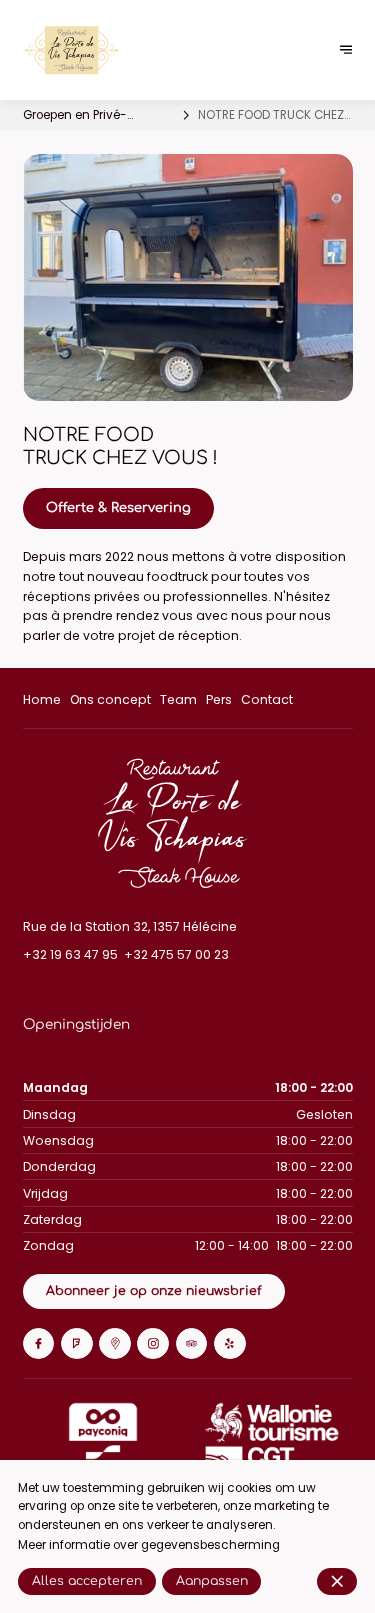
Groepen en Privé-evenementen (75, 116)
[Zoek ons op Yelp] (230, 1344)
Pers (219, 699)
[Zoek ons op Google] (115, 1344)
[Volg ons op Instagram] (153, 1344)
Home (42, 699)
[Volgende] (346, 50)
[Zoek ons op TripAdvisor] (192, 1344)
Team (178, 699)
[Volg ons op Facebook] (39, 1344)
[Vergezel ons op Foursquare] (77, 1344)
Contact (267, 699)
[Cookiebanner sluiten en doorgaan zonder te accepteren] (337, 1581)
